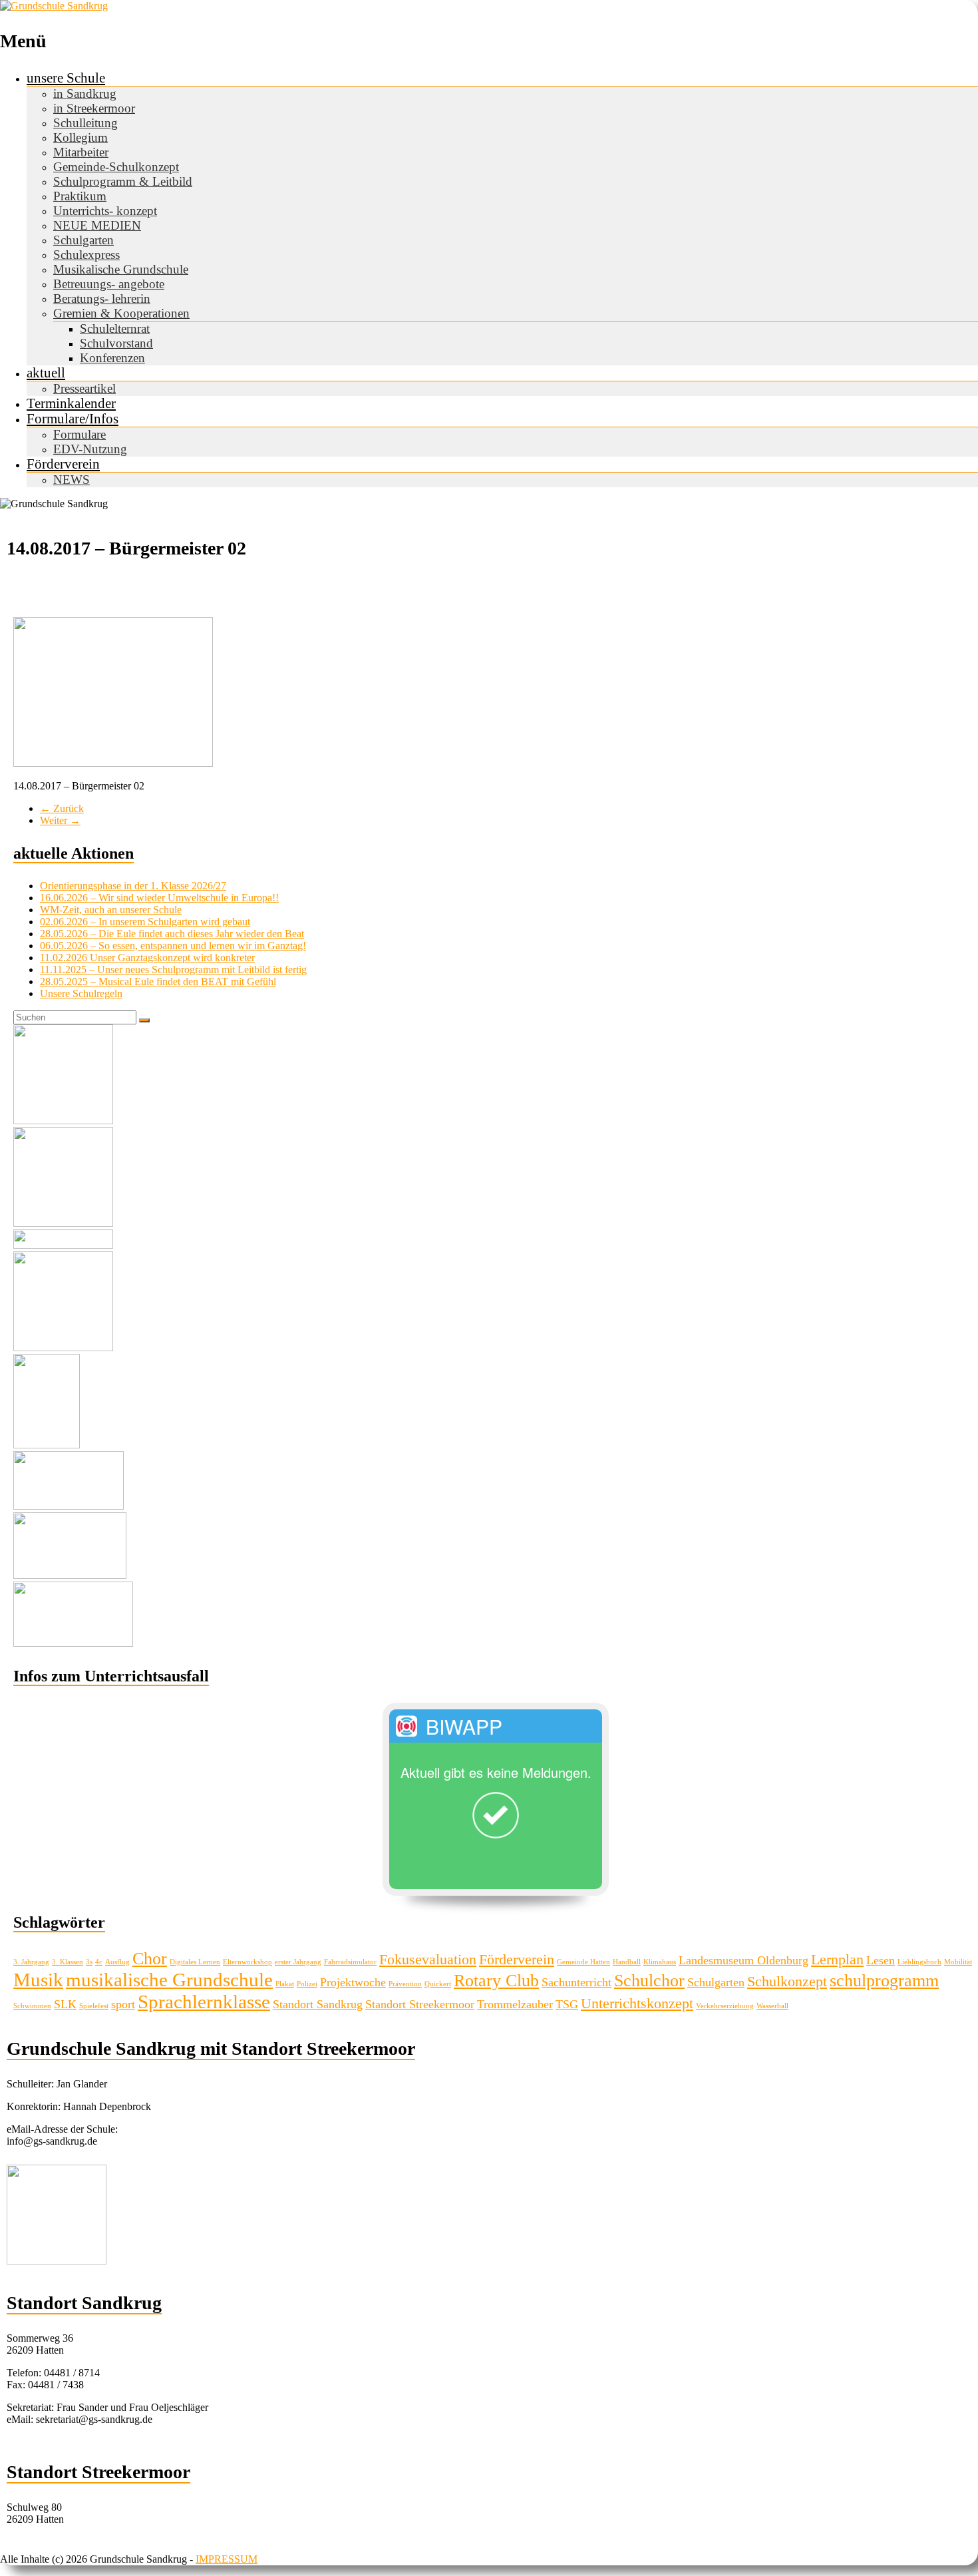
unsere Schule (66, 78)
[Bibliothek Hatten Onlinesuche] (69, 1506)
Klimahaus (660, 1962)
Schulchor (649, 1981)
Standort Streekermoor (420, 2004)
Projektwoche (353, 1982)
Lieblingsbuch (919, 1962)
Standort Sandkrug (318, 2004)
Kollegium (81, 137)
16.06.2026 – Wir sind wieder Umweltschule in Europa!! (159, 898)
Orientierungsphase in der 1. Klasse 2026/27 (133, 886)
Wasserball (772, 2006)
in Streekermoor (94, 108)
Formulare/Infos (73, 419)
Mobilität (958, 1962)
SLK (65, 2004)
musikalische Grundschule (169, 1980)
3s (89, 1962)
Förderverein (63, 464)
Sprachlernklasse (204, 2002)
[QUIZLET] (70, 1575)
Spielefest (94, 2006)
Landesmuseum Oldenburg (743, 1960)
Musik (38, 1980)
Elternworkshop (247, 1962)
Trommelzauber (515, 2004)
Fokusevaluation (428, 1959)
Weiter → (60, 820)
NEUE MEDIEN (97, 225)
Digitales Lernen (195, 1962)
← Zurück (62, 808)
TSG (567, 2004)
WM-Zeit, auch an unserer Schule (111, 910)
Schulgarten (83, 240)
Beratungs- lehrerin (102, 299)
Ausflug (117, 1962)
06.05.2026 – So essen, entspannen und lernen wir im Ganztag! (173, 946)
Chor (150, 1959)
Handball (627, 1962)
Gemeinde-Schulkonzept (116, 167)
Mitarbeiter (81, 152)
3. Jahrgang (31, 1962)
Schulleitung (85, 123)
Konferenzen (112, 358)
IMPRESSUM (227, 2559)
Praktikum (80, 196)
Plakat (285, 1984)
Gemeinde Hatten (583, 1962)
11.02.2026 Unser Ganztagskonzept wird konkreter (147, 958)
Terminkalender (71, 403)
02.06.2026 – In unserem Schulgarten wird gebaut (145, 922)
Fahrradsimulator (350, 1962)
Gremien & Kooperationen (121, 313)
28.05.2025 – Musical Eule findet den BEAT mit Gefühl (158, 981)
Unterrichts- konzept (105, 211)
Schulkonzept (787, 1981)
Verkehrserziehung (725, 2006)
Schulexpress (86, 255)
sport (123, 2004)
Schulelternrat (115, 328)
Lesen (881, 1960)
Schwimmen (32, 2006)
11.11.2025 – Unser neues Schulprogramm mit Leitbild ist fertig (173, 969)
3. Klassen (68, 1962)
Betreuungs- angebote (109, 284)
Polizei (307, 1984)
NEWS (72, 480)
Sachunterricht (576, 1982)
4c (99, 1962)
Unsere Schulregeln (81, 993)
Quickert (438, 1984)
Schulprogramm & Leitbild (123, 181)
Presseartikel (84, 388)
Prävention (405, 1984)
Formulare (80, 434)
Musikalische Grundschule (121, 269)
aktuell (46, 373)
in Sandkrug (85, 94)
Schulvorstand (116, 343)
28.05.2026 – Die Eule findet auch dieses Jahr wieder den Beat (172, 934)
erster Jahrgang (298, 1962)
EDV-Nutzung (90, 449)
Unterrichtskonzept (637, 2003)
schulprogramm (884, 1981)
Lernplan (837, 1959)
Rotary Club (496, 1981)
